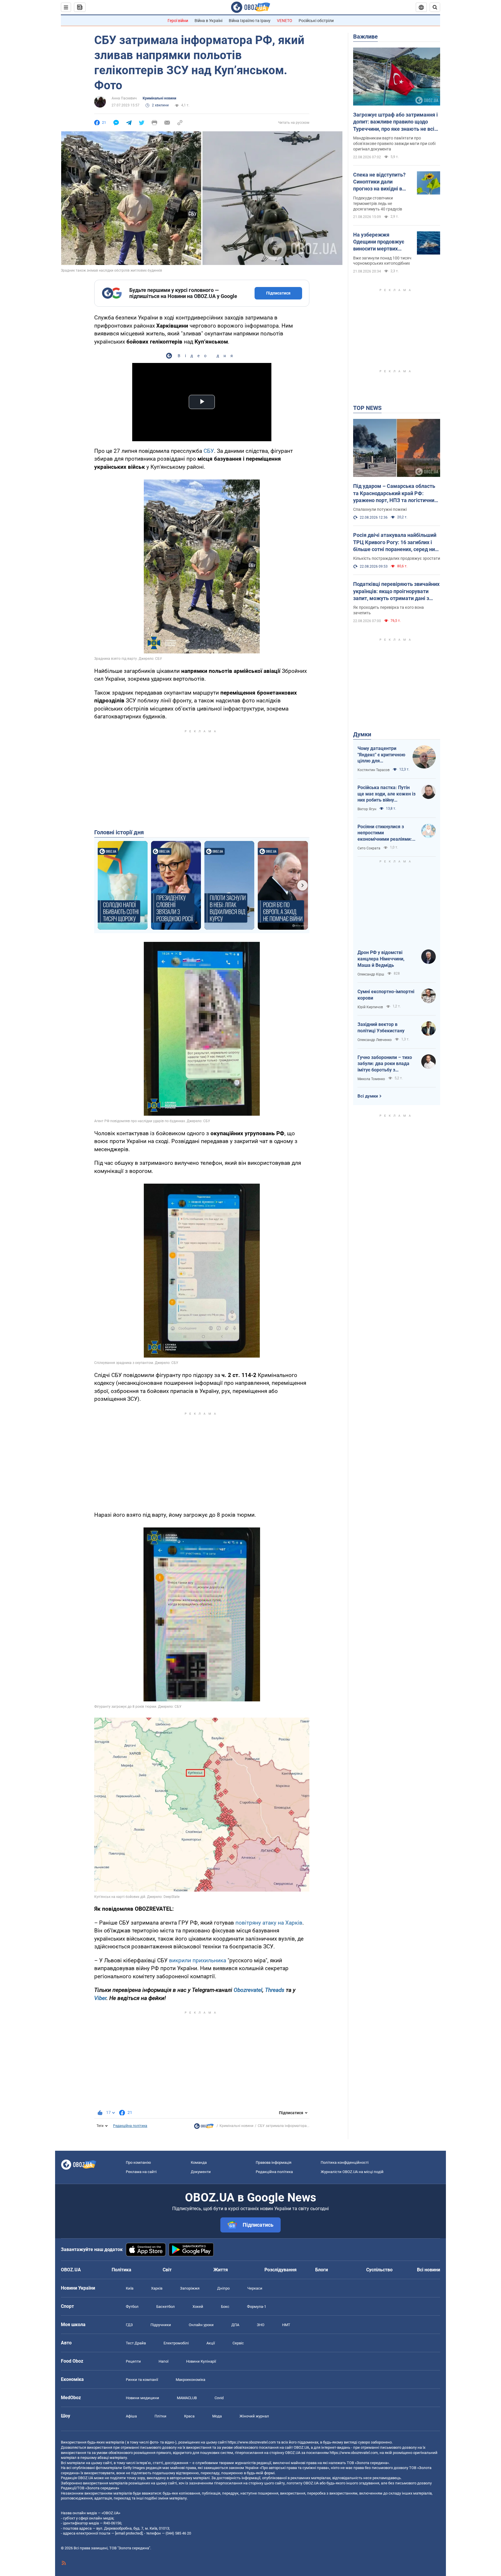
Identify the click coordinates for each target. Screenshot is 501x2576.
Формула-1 (257, 2307)
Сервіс (238, 2343)
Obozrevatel (248, 1990)
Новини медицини (143, 2398)
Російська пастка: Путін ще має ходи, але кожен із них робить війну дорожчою (386, 794)
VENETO (285, 21)
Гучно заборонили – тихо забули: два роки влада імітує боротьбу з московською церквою (385, 1064)
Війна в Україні (208, 21)
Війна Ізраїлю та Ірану (250, 21)
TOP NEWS (367, 408)
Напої (164, 2361)
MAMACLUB (187, 2398)
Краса (189, 2416)
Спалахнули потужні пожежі (380, 509)
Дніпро (223, 2288)
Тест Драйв (136, 2343)
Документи (201, 2172)
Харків (157, 2288)
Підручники (161, 2325)
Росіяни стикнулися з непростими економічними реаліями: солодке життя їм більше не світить (385, 833)
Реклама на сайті (141, 2172)
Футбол (132, 2307)
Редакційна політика (130, 2126)
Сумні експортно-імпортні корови (386, 995)
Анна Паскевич (124, 98)
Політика (121, 2270)
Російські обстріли (316, 21)
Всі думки (368, 1096)
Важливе (365, 37)
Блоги (322, 2270)
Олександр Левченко (375, 1040)
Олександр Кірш (371, 974)
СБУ (209, 451)
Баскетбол (166, 2307)
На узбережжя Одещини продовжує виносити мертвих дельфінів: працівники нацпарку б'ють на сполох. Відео (381, 242)
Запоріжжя (190, 2288)
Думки (362, 734)
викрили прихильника (198, 1960)
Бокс (225, 2307)
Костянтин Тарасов (374, 770)
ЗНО (261, 2325)
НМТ (286, 2325)
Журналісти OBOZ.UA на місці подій (352, 2172)
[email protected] (129, 2533)
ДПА (235, 2325)
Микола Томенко (371, 1079)
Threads (275, 1990)
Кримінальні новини (159, 98)
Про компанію (138, 2162)
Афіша (131, 2416)
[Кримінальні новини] (204, 2128)
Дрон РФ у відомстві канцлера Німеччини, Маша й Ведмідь (381, 959)
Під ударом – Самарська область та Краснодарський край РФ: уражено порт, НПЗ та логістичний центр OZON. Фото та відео (395, 493)
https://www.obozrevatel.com (252, 2442)
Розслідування (281, 2270)
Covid (219, 2398)
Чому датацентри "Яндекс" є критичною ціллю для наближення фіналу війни (381, 755)
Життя (221, 2270)
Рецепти (133, 2361)
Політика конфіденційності (345, 2162)
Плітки (160, 2416)
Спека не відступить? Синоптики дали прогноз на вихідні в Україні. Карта (379, 182)
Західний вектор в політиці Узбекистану (381, 1028)
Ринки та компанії (142, 2380)
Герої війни (178, 21)
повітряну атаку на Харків (269, 1923)
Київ (130, 2288)
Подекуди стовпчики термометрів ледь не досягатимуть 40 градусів (378, 204)
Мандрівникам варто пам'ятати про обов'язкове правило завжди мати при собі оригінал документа (394, 143)
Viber (100, 1998)
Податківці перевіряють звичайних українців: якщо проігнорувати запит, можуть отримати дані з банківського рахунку (396, 591)
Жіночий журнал (254, 2416)
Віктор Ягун (367, 809)
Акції (211, 2343)
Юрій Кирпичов (370, 1007)
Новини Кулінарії (201, 2361)
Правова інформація (274, 2162)
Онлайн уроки (201, 2325)
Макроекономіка (190, 2380)
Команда (199, 2162)
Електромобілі (176, 2343)
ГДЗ (129, 2325)
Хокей (198, 2307)
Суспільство (379, 2270)
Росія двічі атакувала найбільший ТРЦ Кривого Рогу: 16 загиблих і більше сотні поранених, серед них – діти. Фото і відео (395, 542)
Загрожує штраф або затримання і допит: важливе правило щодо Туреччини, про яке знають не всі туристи (395, 122)
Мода (217, 2416)
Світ (167, 2270)
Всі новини (429, 2270)
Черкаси (255, 2288)
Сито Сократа (369, 848)
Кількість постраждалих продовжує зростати (397, 558)
